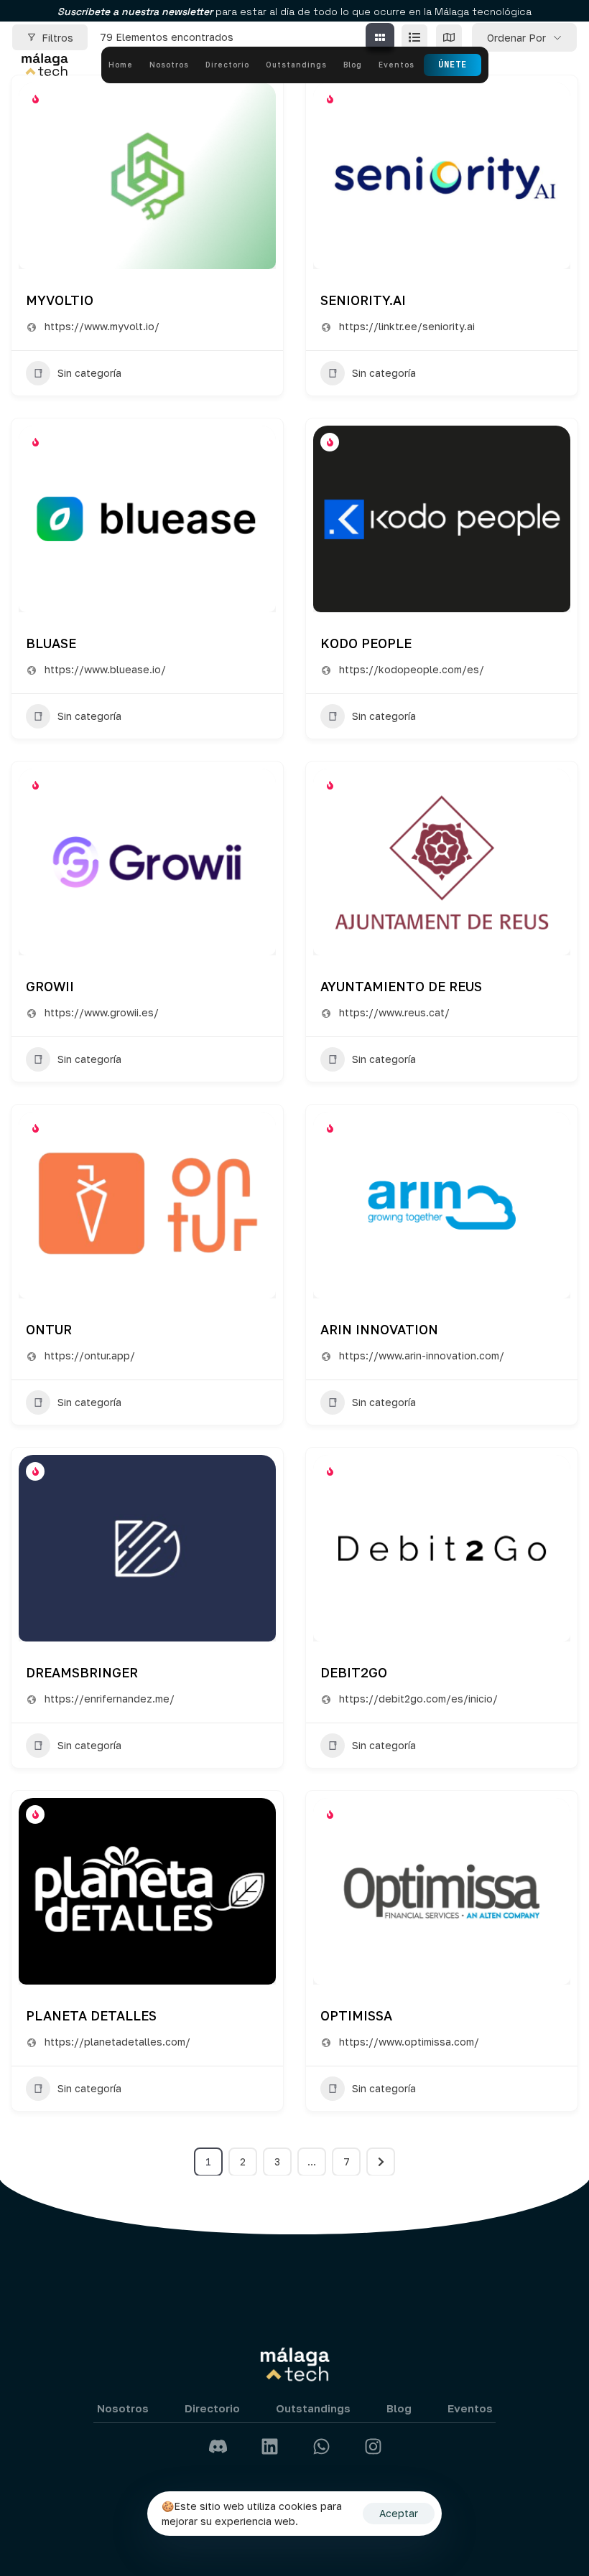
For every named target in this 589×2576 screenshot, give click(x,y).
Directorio (227, 65)
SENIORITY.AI (363, 300)
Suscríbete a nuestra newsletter (136, 11)
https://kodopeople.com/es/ (412, 669)
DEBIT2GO (354, 1672)
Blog (353, 65)
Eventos (396, 65)
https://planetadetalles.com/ (117, 2042)
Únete (453, 65)
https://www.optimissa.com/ (409, 2042)
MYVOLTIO (60, 300)
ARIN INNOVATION (379, 1329)
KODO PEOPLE (366, 643)
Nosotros (169, 65)
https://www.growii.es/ (102, 1012)
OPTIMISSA (356, 2015)
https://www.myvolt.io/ (102, 326)
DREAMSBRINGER (82, 1672)
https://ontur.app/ (90, 1355)
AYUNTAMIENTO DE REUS (401, 986)
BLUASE (51, 643)
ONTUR (49, 1329)
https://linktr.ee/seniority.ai (407, 326)
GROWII (50, 986)
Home (121, 65)
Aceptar (399, 2513)
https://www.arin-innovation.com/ (422, 1355)
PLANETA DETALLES (91, 2015)
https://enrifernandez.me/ (110, 1699)
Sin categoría (89, 373)
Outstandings (296, 65)
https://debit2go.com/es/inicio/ (418, 1699)
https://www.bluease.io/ (105, 669)
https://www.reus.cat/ (394, 1012)
